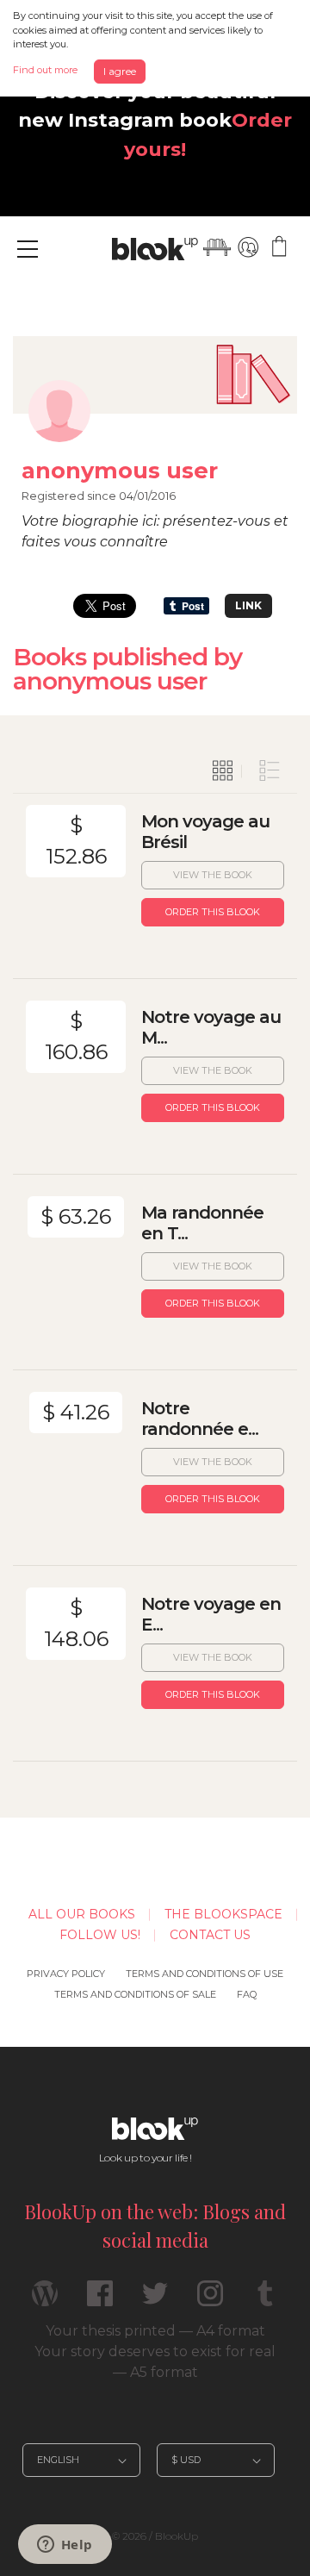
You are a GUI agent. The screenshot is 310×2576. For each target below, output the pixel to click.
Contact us (210, 1935)
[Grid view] (223, 771)
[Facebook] (100, 2301)
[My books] (217, 247)
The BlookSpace (223, 1914)
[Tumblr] (265, 2301)
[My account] (248, 247)
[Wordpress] (45, 2301)
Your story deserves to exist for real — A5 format (155, 2362)
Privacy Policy (66, 1974)
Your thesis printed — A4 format (155, 2331)
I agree (120, 71)
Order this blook (213, 912)
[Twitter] (155, 2301)
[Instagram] (210, 2301)
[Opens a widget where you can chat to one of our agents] (65, 2546)
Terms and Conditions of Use (205, 1974)
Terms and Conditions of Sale (135, 1994)
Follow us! (100, 1935)
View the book (213, 875)
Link (248, 605)
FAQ (247, 1994)
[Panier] (279, 247)
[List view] (270, 771)
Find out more (45, 70)
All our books (82, 1914)
